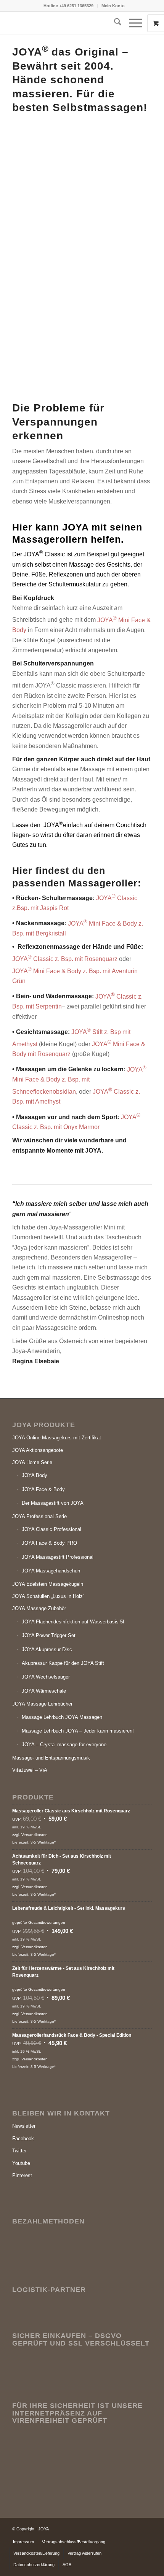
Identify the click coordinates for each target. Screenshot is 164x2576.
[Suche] (114, 23)
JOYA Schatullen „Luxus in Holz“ (48, 1596)
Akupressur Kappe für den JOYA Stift (63, 1663)
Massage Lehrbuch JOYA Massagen (62, 1717)
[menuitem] (69, 6)
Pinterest (22, 2175)
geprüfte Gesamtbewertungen (39, 1922)
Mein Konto (113, 6)
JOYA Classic (44, 554)
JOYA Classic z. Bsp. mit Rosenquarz (65, 959)
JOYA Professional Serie (39, 1516)
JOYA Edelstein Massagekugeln (48, 1584)
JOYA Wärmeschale (44, 1691)
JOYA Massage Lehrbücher (42, 1704)
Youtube (21, 2163)
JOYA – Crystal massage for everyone (64, 1745)
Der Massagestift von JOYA (53, 1503)
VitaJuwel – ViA (30, 1770)
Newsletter (24, 2126)
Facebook (23, 2138)
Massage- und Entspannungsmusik (51, 1758)
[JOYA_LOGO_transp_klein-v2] (68, 27)
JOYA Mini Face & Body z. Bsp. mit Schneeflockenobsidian (79, 1081)
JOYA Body (35, 1475)
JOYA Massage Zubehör (39, 1608)
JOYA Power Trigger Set (49, 1635)
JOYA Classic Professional (51, 1529)
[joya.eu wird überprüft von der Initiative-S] (69, 2482)
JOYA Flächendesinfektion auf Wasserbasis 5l (73, 1622)
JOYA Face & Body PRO (49, 1543)
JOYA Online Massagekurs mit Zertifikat (57, 1438)
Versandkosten (35, 1835)
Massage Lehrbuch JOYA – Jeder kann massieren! (78, 1731)
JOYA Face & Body (43, 1489)
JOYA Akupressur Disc (47, 1649)
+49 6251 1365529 (76, 6)
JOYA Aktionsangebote (38, 1450)
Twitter (19, 2151)
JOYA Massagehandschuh (51, 1571)
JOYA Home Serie (32, 1462)
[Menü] (132, 23)
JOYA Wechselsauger (46, 1677)
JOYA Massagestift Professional (58, 1557)
